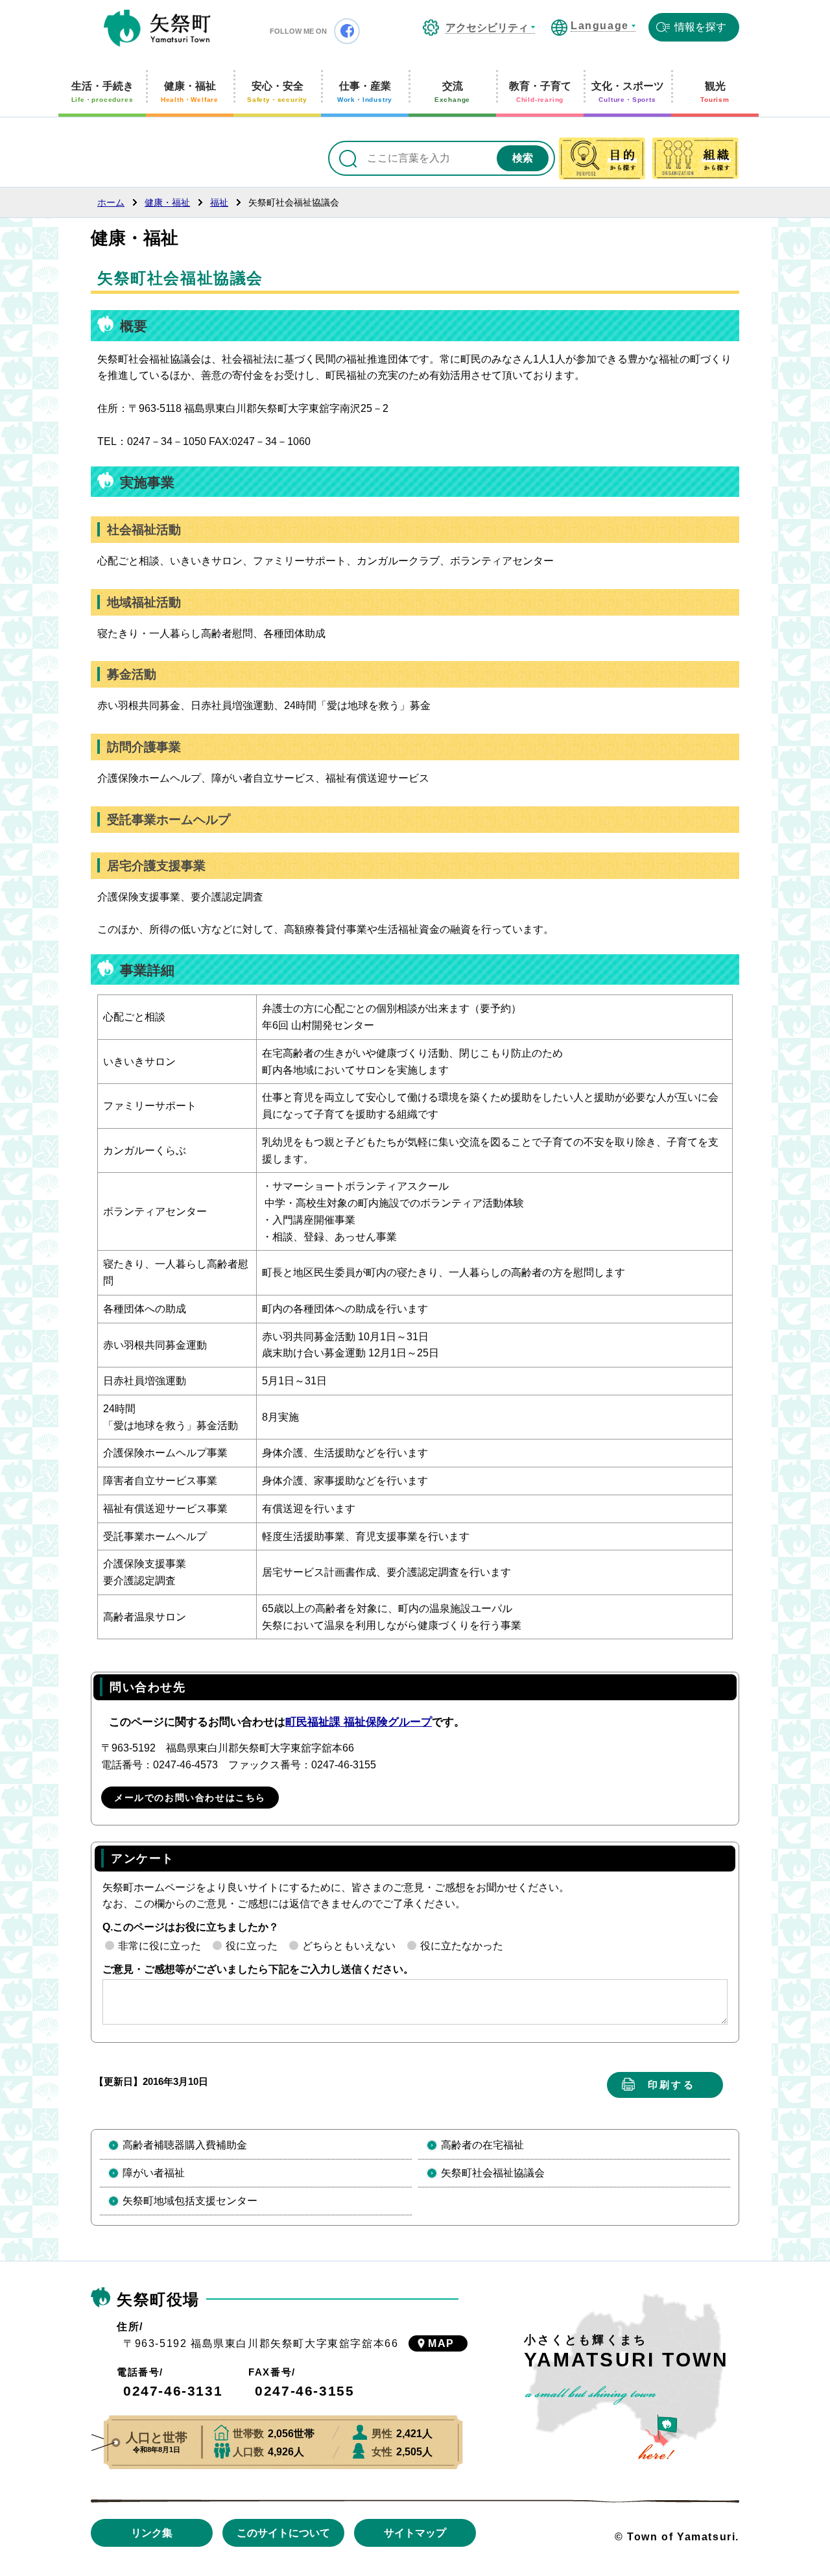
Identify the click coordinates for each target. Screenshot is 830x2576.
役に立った (252, 1946)
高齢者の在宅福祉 (482, 2145)
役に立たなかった (462, 1946)
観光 (715, 92)
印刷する (671, 2085)
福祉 (219, 202)
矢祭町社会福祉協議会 (493, 2173)
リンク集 (152, 2533)
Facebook (347, 31)
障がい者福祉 (154, 2173)
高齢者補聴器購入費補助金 (185, 2145)
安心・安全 (277, 92)
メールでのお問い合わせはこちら (190, 1798)
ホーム (111, 202)
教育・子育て (540, 92)
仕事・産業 (365, 92)
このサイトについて (283, 2533)
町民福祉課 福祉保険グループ (359, 1722)
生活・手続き (102, 92)
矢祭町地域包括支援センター (190, 2201)
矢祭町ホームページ (157, 29)
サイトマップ (415, 2533)
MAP (441, 2343)
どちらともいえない (349, 1946)
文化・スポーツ (628, 92)
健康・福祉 (190, 92)
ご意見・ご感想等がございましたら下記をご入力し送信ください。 (258, 1969)
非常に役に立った (160, 1946)
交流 (452, 92)
